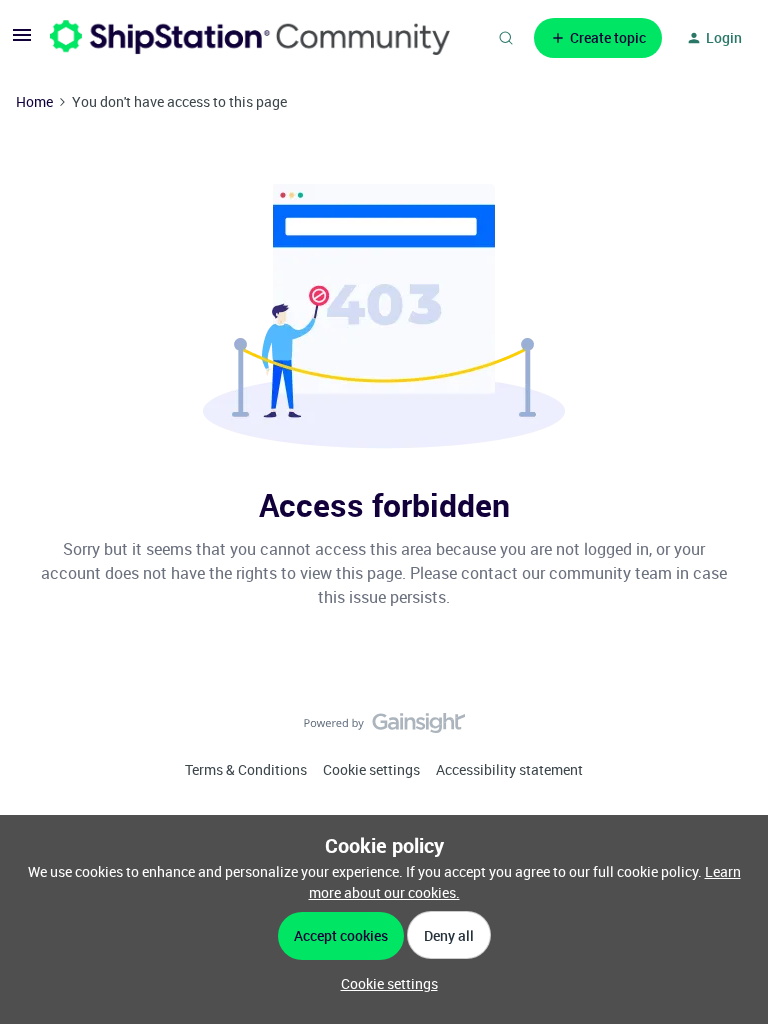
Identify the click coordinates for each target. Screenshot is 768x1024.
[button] (22, 41)
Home (34, 101)
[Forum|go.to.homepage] (250, 37)
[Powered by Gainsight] (384, 728)
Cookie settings (371, 769)
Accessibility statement (509, 769)
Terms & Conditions (246, 769)
